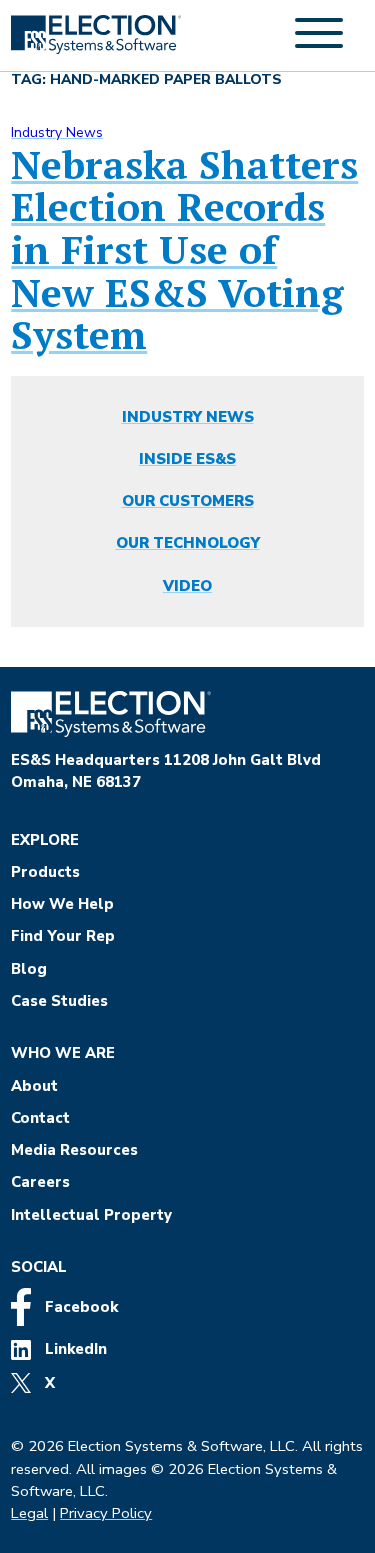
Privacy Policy (106, 1513)
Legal (29, 1513)
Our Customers (188, 501)
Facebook (79, 1307)
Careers (40, 1182)
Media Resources (74, 1150)
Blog (29, 969)
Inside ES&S (187, 459)
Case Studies (59, 1001)
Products (45, 872)
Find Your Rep (63, 936)
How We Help (62, 904)
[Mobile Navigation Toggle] (319, 44)
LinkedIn (74, 1349)
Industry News (57, 132)
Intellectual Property (91, 1215)
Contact (40, 1118)
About (34, 1086)
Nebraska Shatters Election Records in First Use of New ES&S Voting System (184, 250)
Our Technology (188, 543)
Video (187, 586)
